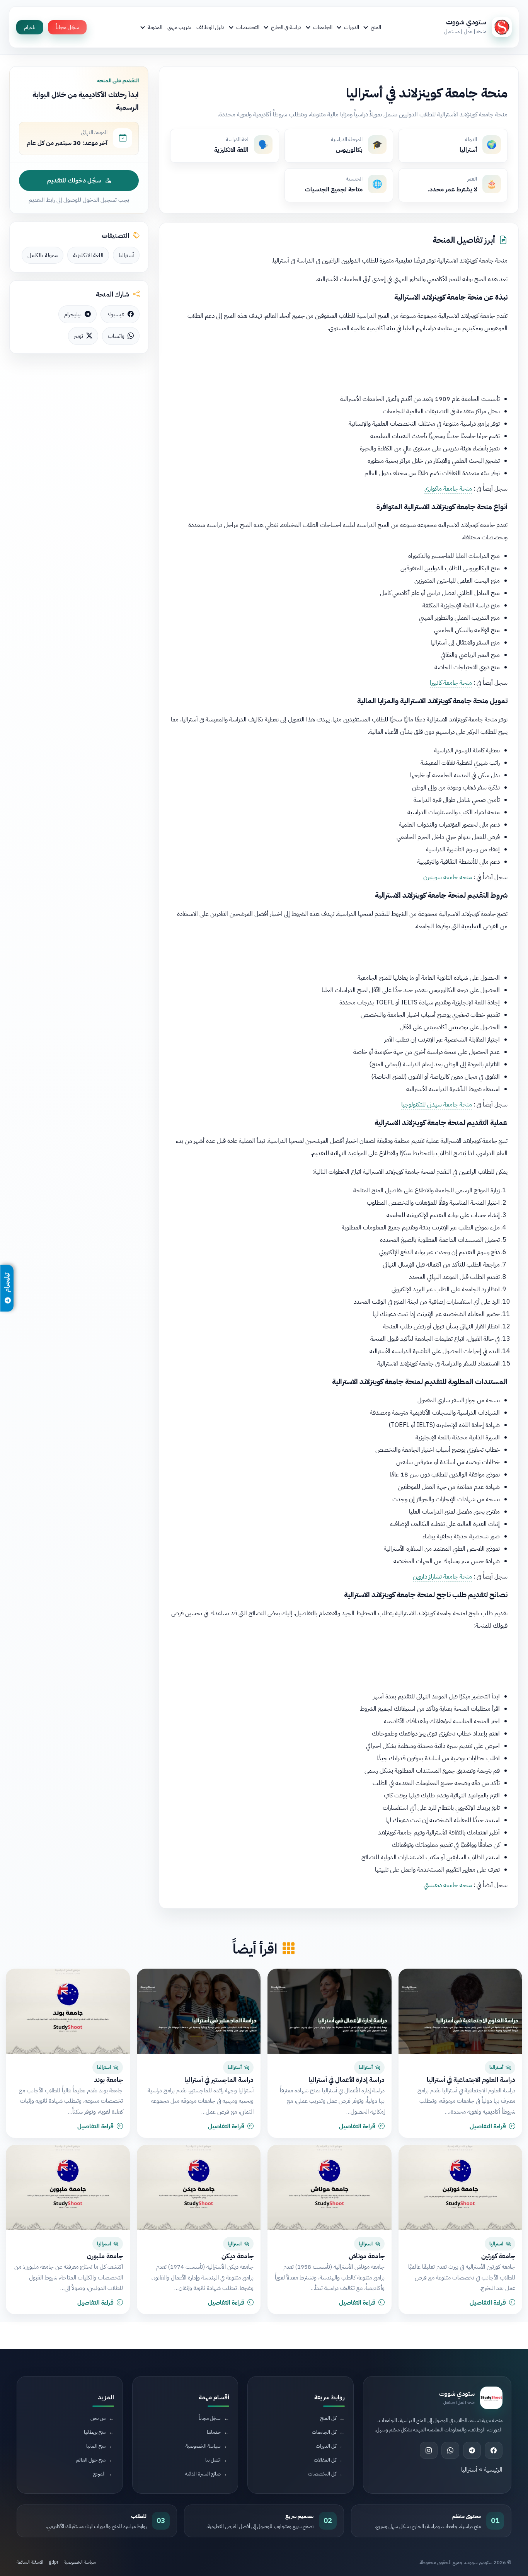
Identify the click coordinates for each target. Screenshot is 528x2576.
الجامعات (323, 27)
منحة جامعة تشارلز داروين (442, 1577)
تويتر (78, 336)
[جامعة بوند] (68, 2011)
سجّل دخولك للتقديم (74, 181)
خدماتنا (214, 2432)
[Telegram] (472, 2450)
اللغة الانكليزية (88, 255)
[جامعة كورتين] (461, 2187)
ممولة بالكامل (43, 255)
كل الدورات (326, 2446)
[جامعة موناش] (330, 2187)
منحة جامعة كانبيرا (451, 683)
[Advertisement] (339, 361)
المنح (376, 27)
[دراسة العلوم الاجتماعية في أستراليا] (461, 2011)
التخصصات (248, 27)
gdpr (54, 2562)
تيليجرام (73, 314)
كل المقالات (325, 2460)
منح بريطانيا (95, 2432)
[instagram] (429, 2450)
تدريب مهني (179, 27)
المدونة (155, 27)
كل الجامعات (324, 2432)
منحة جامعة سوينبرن (448, 877)
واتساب (116, 336)
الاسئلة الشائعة (30, 2562)
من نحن (98, 2418)
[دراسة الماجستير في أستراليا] (199, 2011)
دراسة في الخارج (286, 27)
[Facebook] (494, 2450)
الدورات (352, 27)
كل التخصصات (322, 2474)
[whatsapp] (450, 2450)
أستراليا (126, 255)
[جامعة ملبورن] (68, 2187)
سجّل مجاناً (67, 27)
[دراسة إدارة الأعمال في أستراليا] (330, 2011)
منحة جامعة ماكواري (448, 489)
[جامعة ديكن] (199, 2187)
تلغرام (30, 27)
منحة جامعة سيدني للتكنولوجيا (437, 1105)
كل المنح (328, 2418)
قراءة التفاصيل (488, 2126)
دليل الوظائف (210, 27)
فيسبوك (115, 314)
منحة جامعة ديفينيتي (448, 1885)
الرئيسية (493, 2470)
